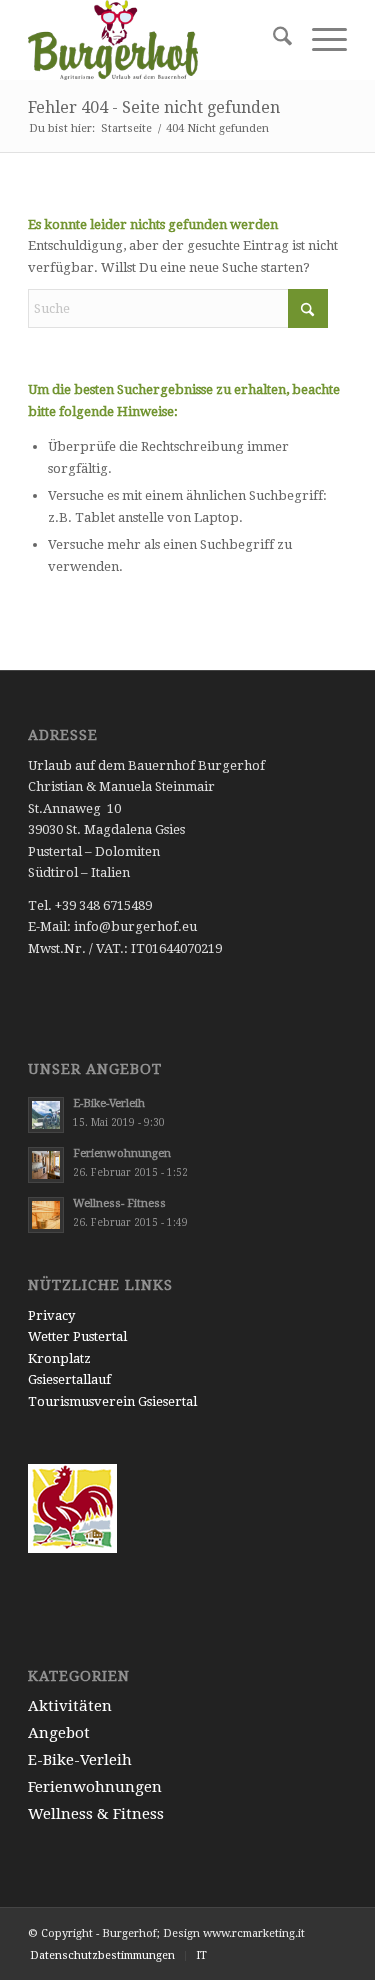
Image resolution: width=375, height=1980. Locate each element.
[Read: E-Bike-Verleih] (46, 1115)
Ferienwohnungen (122, 1153)
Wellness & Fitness (96, 1814)
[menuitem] (272, 40)
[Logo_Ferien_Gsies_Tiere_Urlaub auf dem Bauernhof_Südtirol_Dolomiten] (155, 40)
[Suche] (272, 40)
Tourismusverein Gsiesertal (112, 1401)
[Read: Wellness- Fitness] (46, 1215)
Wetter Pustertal (77, 1336)
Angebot (59, 1733)
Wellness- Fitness (119, 1203)
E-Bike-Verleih (109, 1103)
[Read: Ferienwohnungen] (46, 1165)
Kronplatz (59, 1358)
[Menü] (319, 40)
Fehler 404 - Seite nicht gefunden (154, 107)
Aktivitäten (70, 1706)
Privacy (51, 1315)
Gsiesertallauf (69, 1379)
